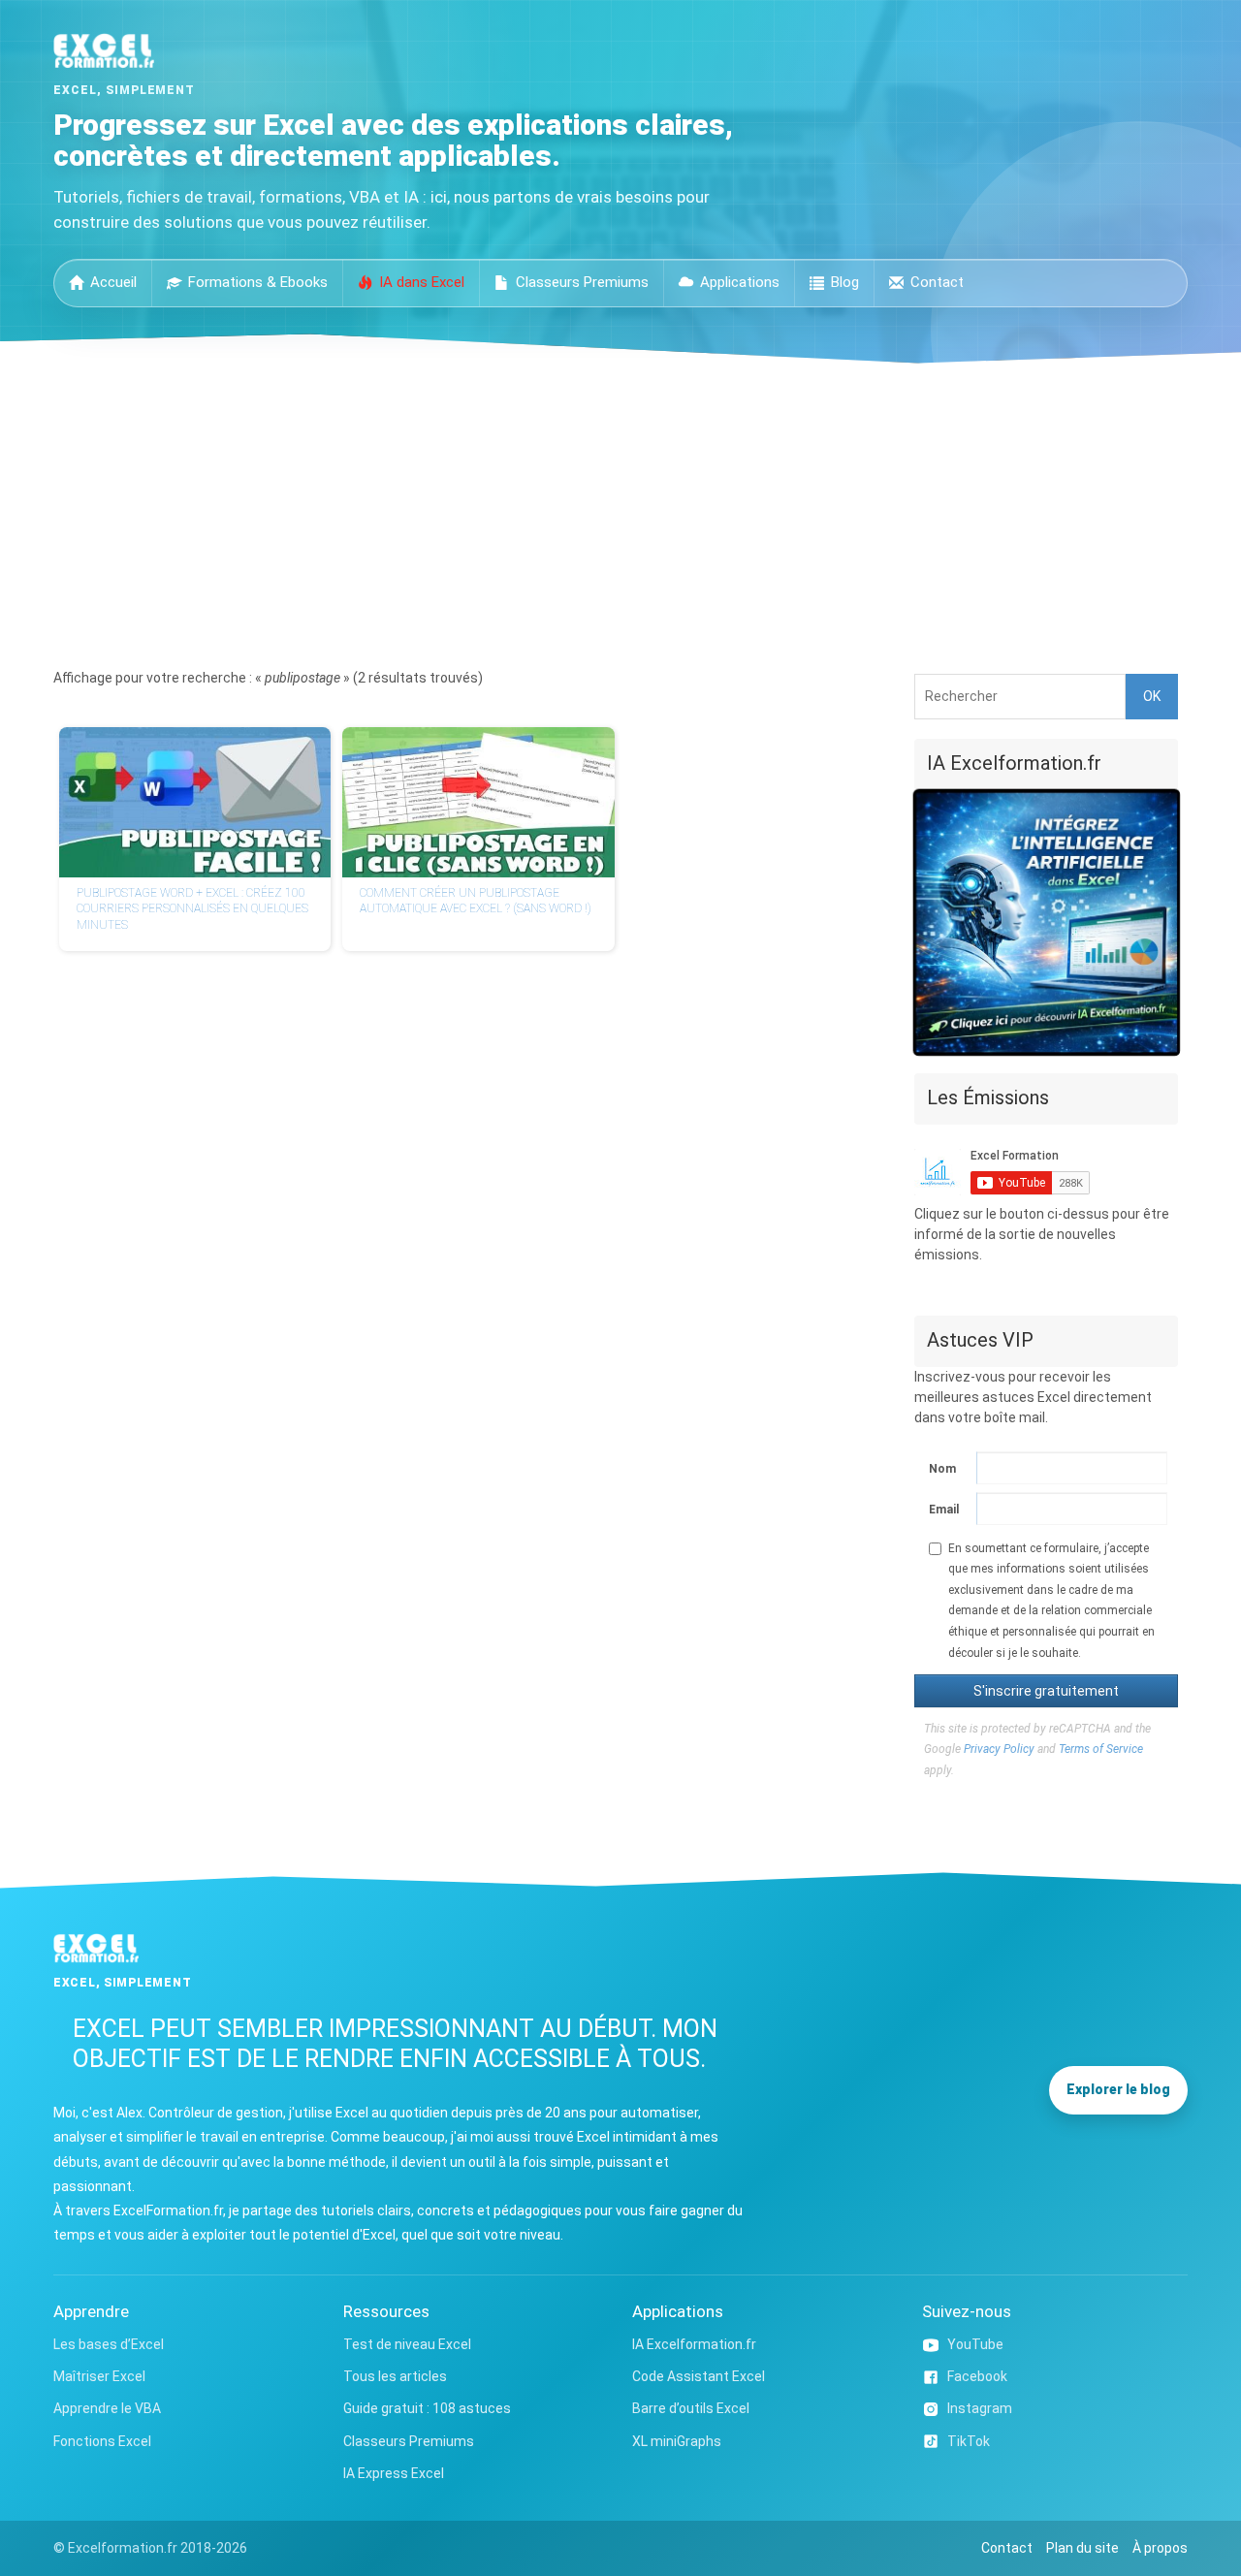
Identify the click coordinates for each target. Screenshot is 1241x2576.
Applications (740, 282)
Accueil (113, 282)
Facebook (977, 2376)
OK (1152, 696)
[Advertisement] (620, 509)
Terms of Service (1101, 1749)
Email (943, 1510)
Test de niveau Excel (407, 2344)
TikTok (969, 2441)
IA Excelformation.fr (694, 2344)
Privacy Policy (999, 1749)
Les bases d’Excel (109, 2344)
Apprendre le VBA (107, 2408)
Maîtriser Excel (99, 2376)
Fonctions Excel (102, 2441)
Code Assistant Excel (699, 2376)
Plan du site (1082, 2548)
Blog (845, 282)
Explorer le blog (1118, 2089)
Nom (942, 1469)
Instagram (980, 2408)
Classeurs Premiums (582, 282)
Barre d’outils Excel (691, 2408)
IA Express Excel (394, 2473)
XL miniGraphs (677, 2441)
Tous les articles (395, 2376)
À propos (1160, 2548)
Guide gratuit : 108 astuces (427, 2408)
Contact (937, 282)
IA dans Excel (422, 282)
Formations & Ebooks (258, 282)
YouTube (975, 2344)
